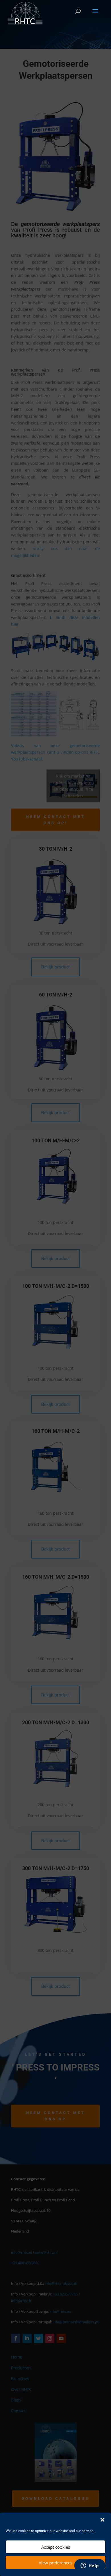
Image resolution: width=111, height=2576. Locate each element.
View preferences (55, 2563)
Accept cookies (56, 2547)
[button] (102, 2520)
